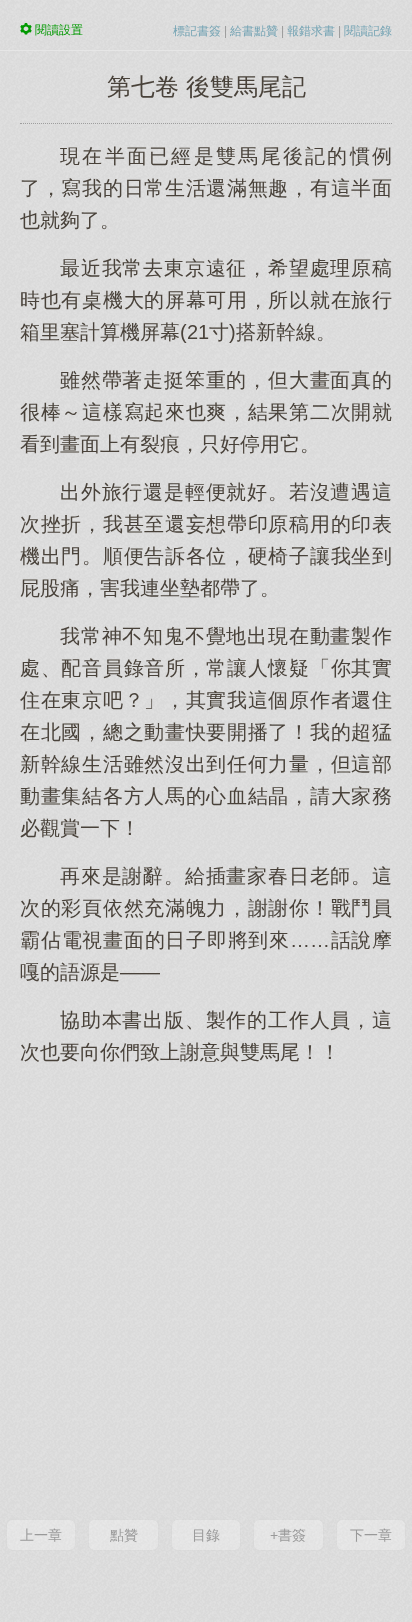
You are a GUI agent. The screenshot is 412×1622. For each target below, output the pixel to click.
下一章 (371, 1535)
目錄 (206, 1535)
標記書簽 (197, 31)
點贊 (124, 1535)
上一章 (41, 1535)
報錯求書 (311, 31)
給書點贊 (254, 31)
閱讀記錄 (368, 31)
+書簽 (288, 1535)
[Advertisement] (206, 1290)
